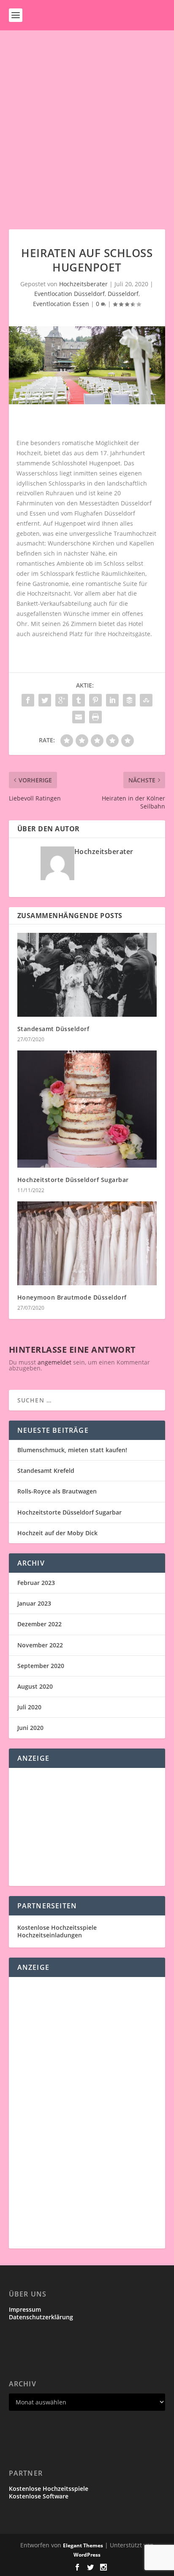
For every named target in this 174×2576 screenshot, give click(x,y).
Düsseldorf (123, 294)
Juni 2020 (30, 1728)
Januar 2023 (34, 1603)
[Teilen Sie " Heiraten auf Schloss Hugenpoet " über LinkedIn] (112, 700)
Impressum (25, 2309)
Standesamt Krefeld (46, 1471)
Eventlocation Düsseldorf (69, 294)
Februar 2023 (36, 1583)
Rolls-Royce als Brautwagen (57, 1491)
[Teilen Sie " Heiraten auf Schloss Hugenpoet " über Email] (79, 717)
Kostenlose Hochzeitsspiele (57, 1927)
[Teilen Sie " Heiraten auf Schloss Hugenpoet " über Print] (95, 717)
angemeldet (54, 1362)
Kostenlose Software (39, 2496)
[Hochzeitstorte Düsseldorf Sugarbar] (87, 1109)
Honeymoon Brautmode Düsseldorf (72, 1297)
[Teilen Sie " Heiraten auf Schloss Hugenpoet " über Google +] (62, 700)
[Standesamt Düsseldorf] (87, 975)
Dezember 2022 (39, 1624)
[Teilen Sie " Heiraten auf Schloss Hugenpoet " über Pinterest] (95, 700)
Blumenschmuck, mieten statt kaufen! (72, 1450)
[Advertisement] (87, 121)
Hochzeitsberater (83, 284)
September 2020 (41, 1666)
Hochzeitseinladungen (50, 1935)
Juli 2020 (29, 1707)
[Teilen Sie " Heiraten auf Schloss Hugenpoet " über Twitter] (45, 700)
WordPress (87, 2555)
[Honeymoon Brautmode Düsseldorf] (87, 1243)
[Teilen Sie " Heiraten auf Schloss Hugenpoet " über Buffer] (129, 700)
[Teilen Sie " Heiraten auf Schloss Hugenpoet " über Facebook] (28, 700)
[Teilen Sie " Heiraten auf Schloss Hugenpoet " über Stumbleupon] (146, 700)
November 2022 (40, 1645)
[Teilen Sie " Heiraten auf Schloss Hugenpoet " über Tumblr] (79, 700)
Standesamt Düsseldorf (53, 1029)
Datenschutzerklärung (41, 2317)
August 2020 (35, 1686)
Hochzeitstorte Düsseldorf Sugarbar (73, 1180)
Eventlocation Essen (61, 304)
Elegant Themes (83, 2545)
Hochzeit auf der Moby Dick (57, 1533)
